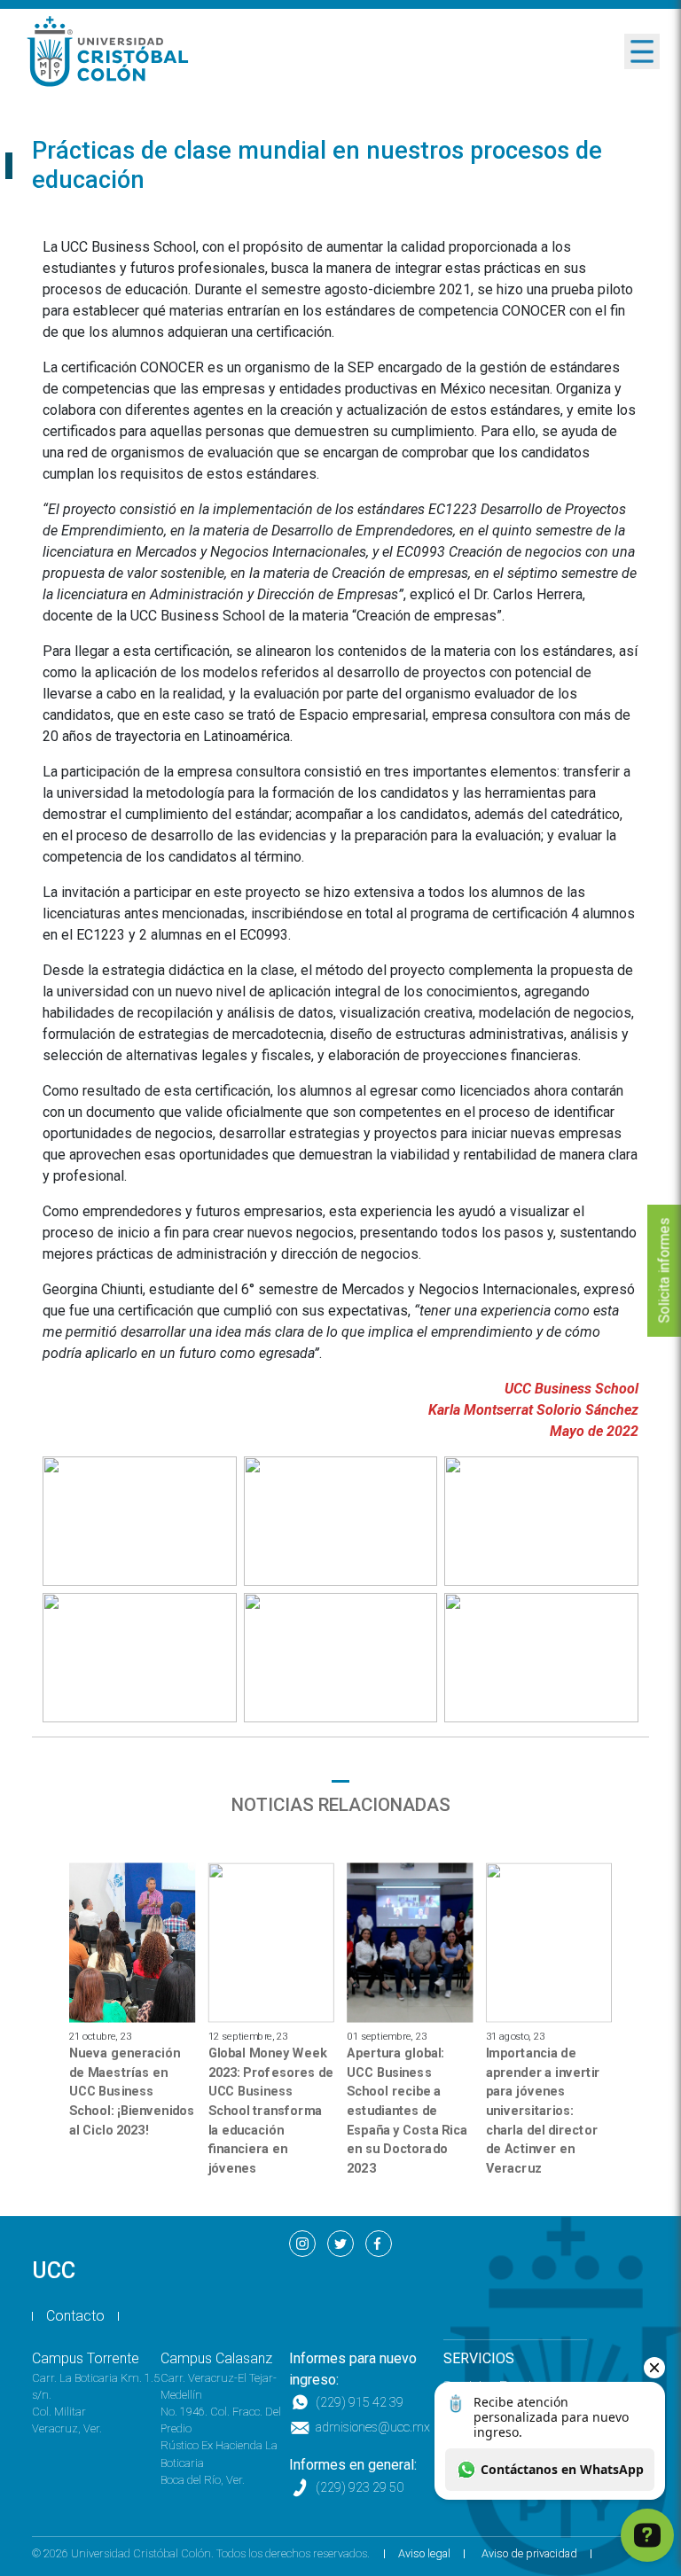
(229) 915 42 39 (360, 2403)
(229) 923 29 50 (360, 2488)
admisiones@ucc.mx (373, 2428)
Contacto (75, 2316)
